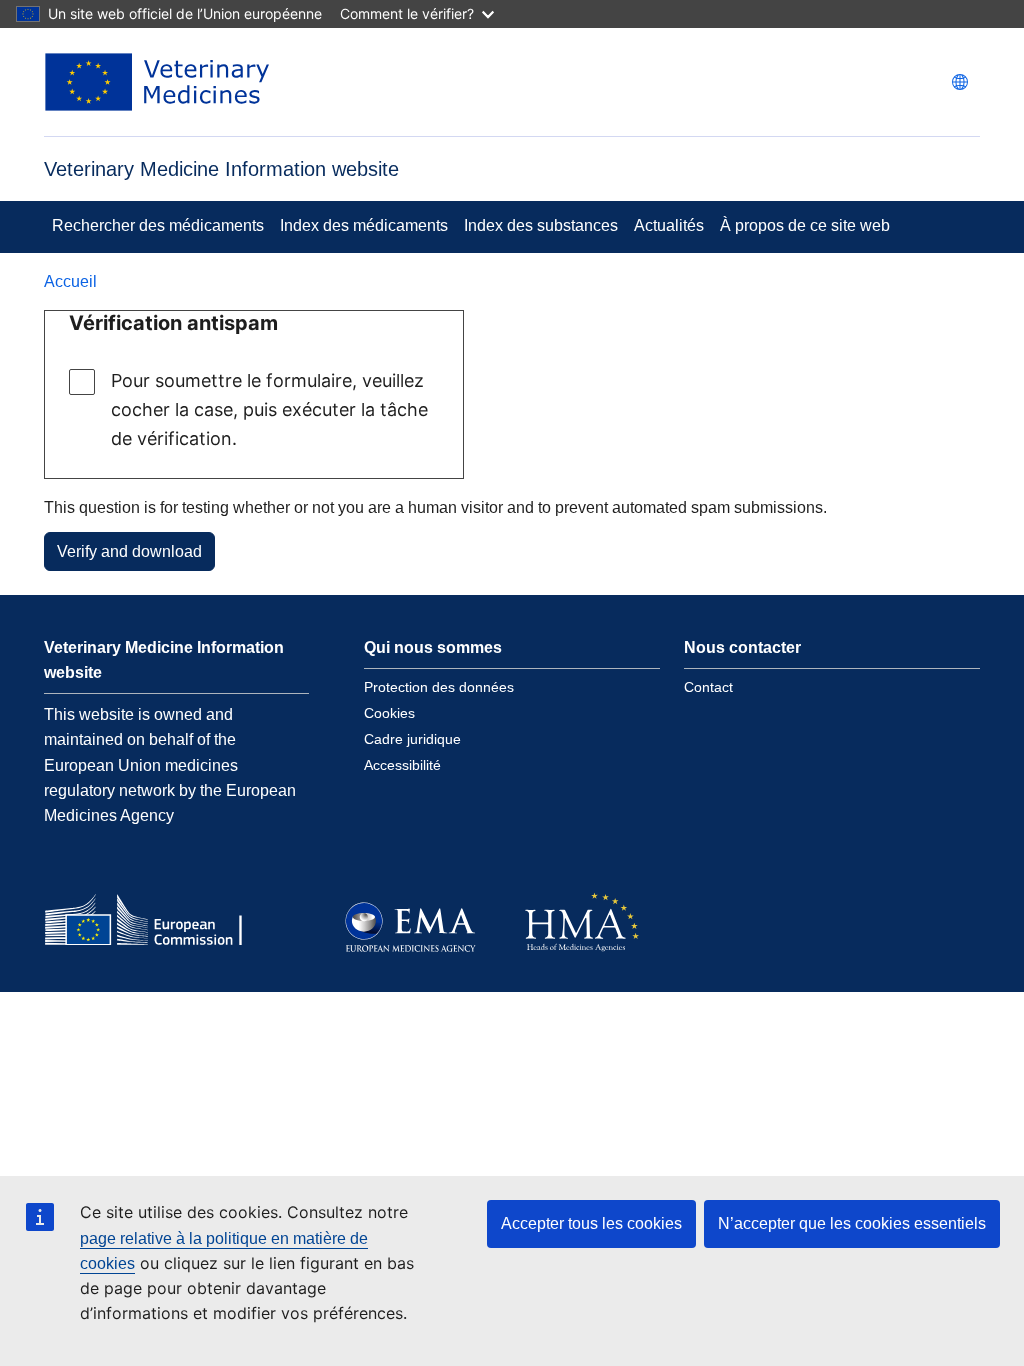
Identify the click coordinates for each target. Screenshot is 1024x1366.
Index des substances (541, 225)
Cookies (389, 713)
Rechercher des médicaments (158, 225)
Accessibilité (402, 765)
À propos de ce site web (805, 225)
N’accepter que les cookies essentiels (852, 1223)
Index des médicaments (364, 225)
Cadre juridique (412, 739)
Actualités (669, 225)
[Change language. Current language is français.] (960, 82)
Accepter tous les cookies (591, 1223)
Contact (708, 687)
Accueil (70, 281)
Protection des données (439, 687)
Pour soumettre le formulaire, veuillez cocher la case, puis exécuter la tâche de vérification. (269, 409)
